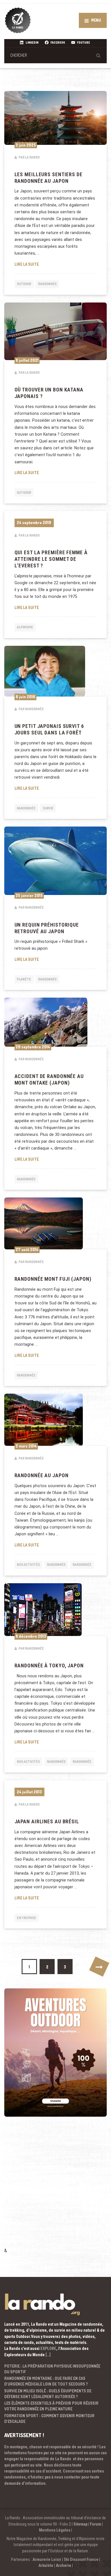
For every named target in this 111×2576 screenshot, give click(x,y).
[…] (48, 2355)
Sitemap (80, 2524)
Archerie (63, 2565)
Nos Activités (28, 1565)
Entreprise (26, 1918)
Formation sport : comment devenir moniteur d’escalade (49, 2418)
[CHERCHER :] (55, 55)
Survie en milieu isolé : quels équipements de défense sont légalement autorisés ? (48, 2394)
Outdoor (24, 284)
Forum (95, 2524)
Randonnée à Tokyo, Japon (49, 1666)
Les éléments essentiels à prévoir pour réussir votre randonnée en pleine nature (51, 2406)
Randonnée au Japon (42, 1475)
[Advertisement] (55, 2190)
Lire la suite (56, 264)
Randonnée (48, 284)
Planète (24, 979)
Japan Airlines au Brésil (47, 1822)
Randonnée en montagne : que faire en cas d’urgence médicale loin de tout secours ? (46, 2381)
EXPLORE (48, 2348)
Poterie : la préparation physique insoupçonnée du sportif (52, 2369)
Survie (48, 808)
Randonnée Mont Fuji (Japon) (53, 1279)
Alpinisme (25, 627)
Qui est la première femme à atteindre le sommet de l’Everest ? (51, 559)
